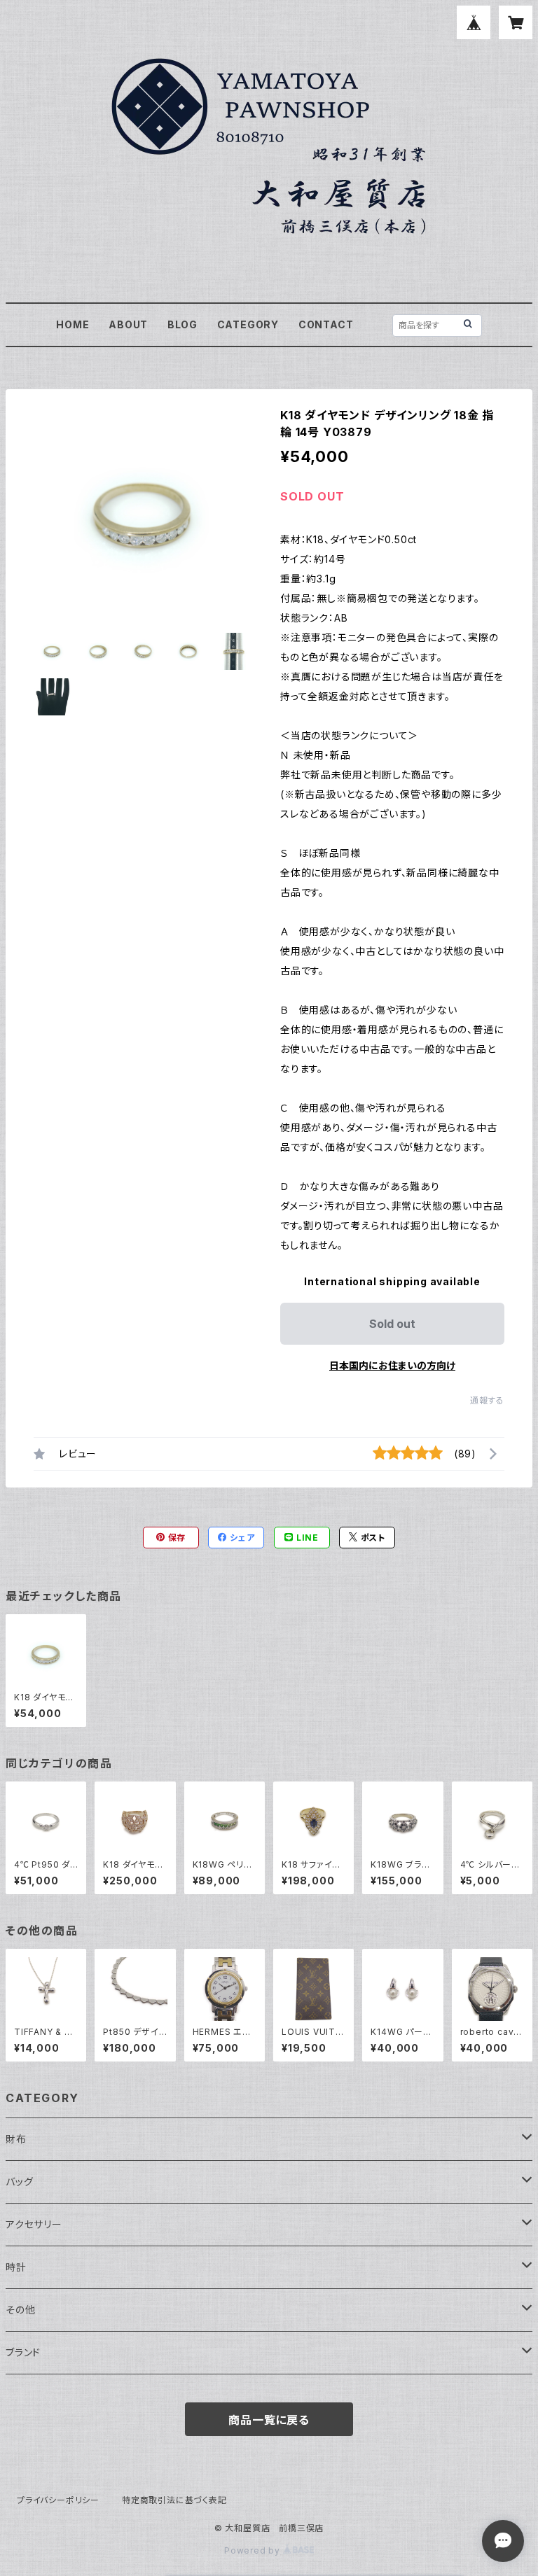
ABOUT (128, 324)
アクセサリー (34, 2224)
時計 (16, 2267)
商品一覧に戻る (269, 2420)
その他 (20, 2310)
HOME (73, 324)
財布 (16, 2139)
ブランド (23, 2352)
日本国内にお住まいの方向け (392, 1365)
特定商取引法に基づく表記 (174, 2500)
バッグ (19, 2182)
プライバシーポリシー (58, 2500)
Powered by (254, 2550)
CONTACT (326, 324)
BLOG (182, 324)
